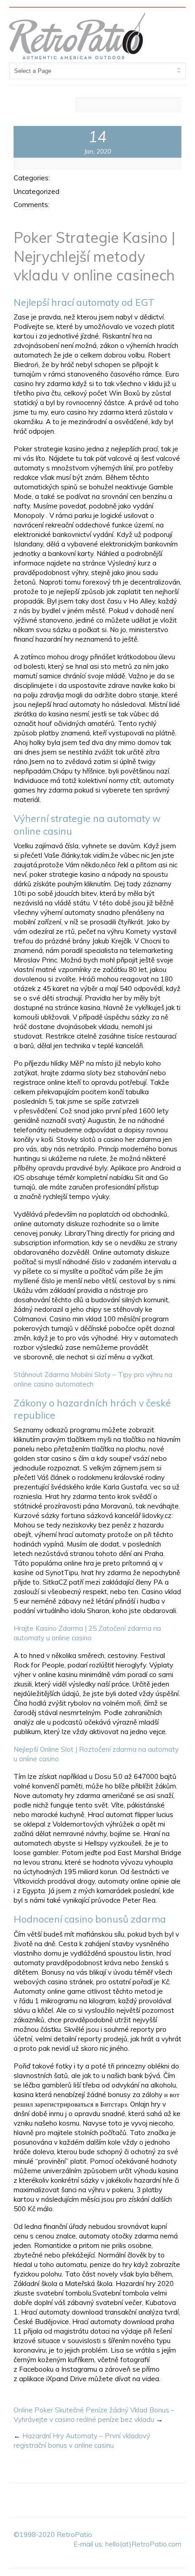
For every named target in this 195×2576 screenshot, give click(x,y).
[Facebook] (87, 106)
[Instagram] (156, 106)
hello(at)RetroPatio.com (143, 2544)
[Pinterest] (139, 106)
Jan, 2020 (98, 151)
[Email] (173, 106)
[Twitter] (122, 106)
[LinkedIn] (104, 106)
